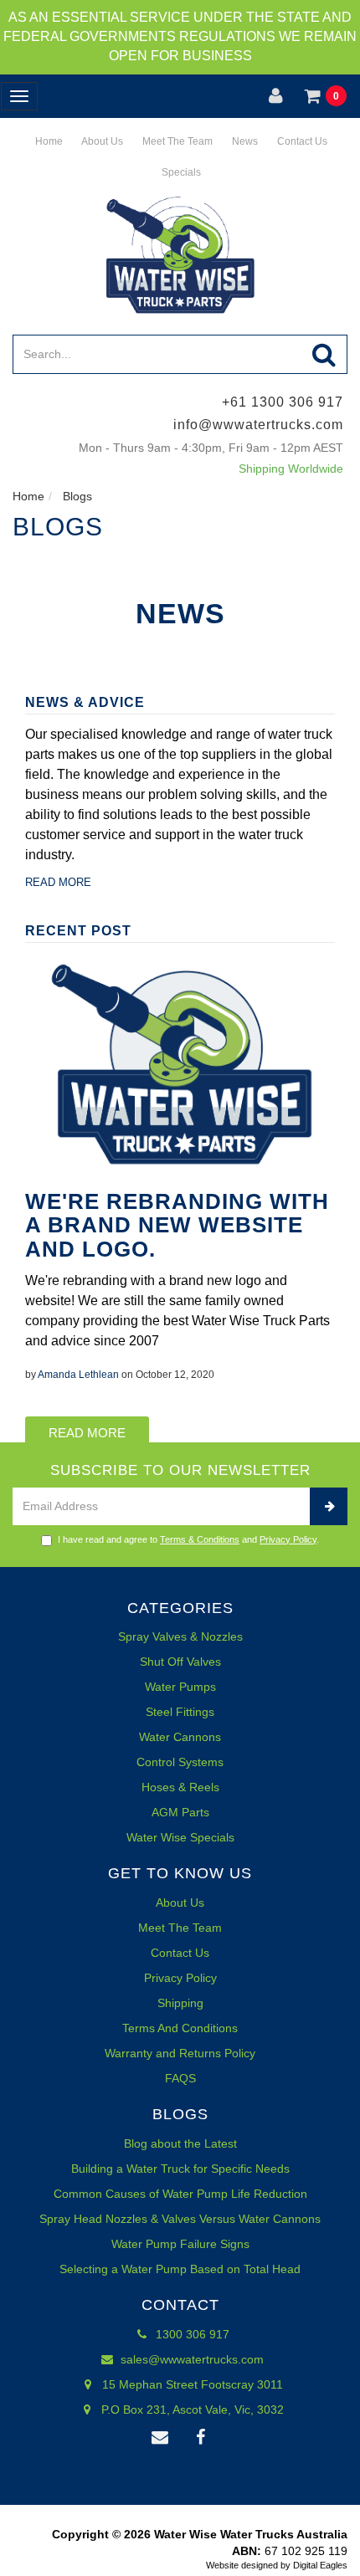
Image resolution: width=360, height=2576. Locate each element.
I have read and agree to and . (188, 1539)
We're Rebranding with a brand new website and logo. (177, 1225)
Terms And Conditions (180, 2028)
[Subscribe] (329, 1506)
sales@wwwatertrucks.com (190, 2359)
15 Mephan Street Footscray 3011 (191, 2384)
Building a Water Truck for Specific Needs (180, 2169)
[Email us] (160, 2438)
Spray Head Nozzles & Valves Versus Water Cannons (180, 2219)
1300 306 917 (191, 2334)
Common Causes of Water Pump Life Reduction (180, 2194)
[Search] (324, 354)
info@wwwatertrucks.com (258, 425)
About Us (101, 141)
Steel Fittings (180, 1712)
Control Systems (180, 1762)
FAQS (180, 2078)
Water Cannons (180, 1737)
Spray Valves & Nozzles (180, 1636)
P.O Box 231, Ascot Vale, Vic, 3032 (191, 2410)
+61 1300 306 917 (283, 402)
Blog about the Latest (180, 2143)
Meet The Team (176, 141)
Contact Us (301, 141)
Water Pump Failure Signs (180, 2244)
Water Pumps (180, 1687)
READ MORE (58, 882)
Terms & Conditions (200, 1539)
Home (48, 141)
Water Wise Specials (180, 1837)
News (244, 141)
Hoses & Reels (180, 1787)
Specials (180, 172)
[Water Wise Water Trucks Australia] (180, 254)
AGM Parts (180, 1812)
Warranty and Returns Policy (180, 2053)
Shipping (180, 2003)
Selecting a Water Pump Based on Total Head (180, 2269)
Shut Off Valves (180, 1662)
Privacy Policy (288, 1539)
